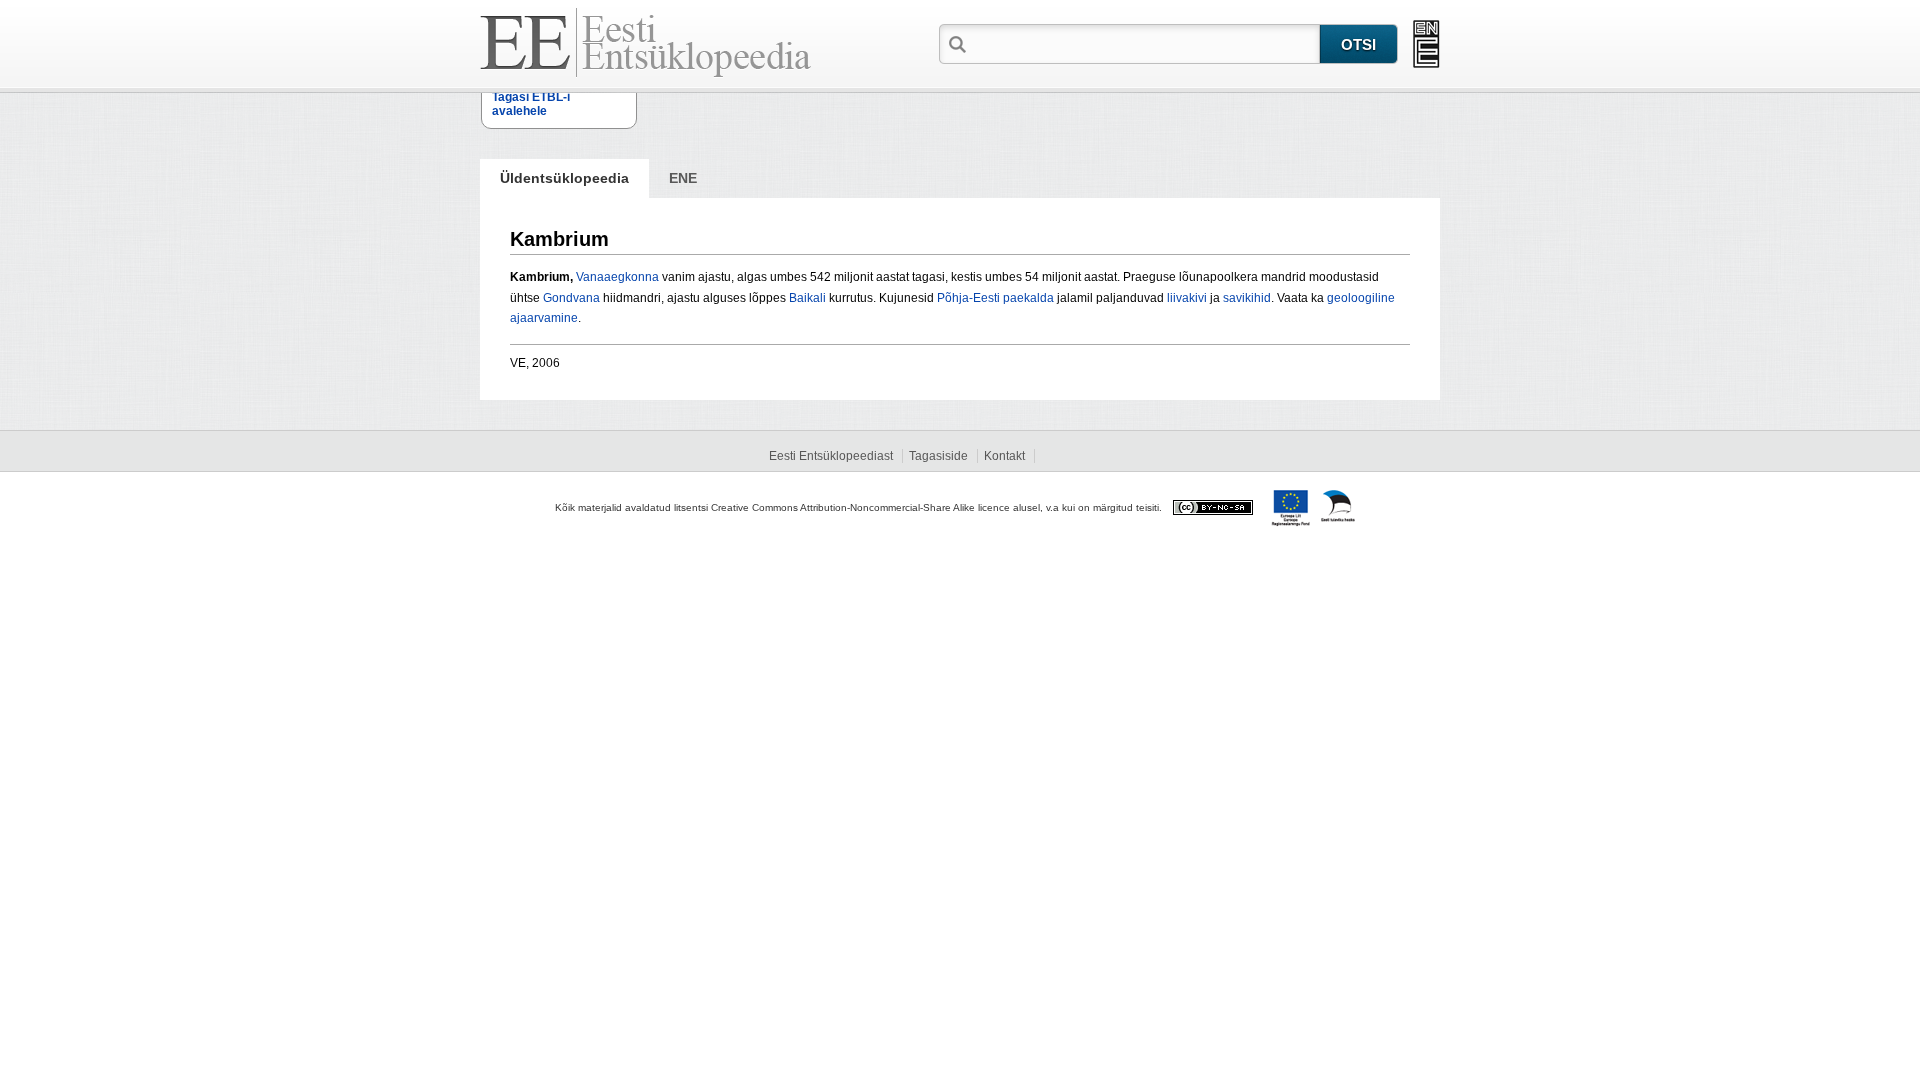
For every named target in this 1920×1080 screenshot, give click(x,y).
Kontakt (1004, 456)
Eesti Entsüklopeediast (831, 456)
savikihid (1247, 298)
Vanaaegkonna (617, 277)
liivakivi (1187, 298)
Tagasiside (938, 456)
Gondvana (571, 298)
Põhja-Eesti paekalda (995, 298)
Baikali (807, 298)
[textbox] (1145, 43)
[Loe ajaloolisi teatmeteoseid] (1426, 44)
